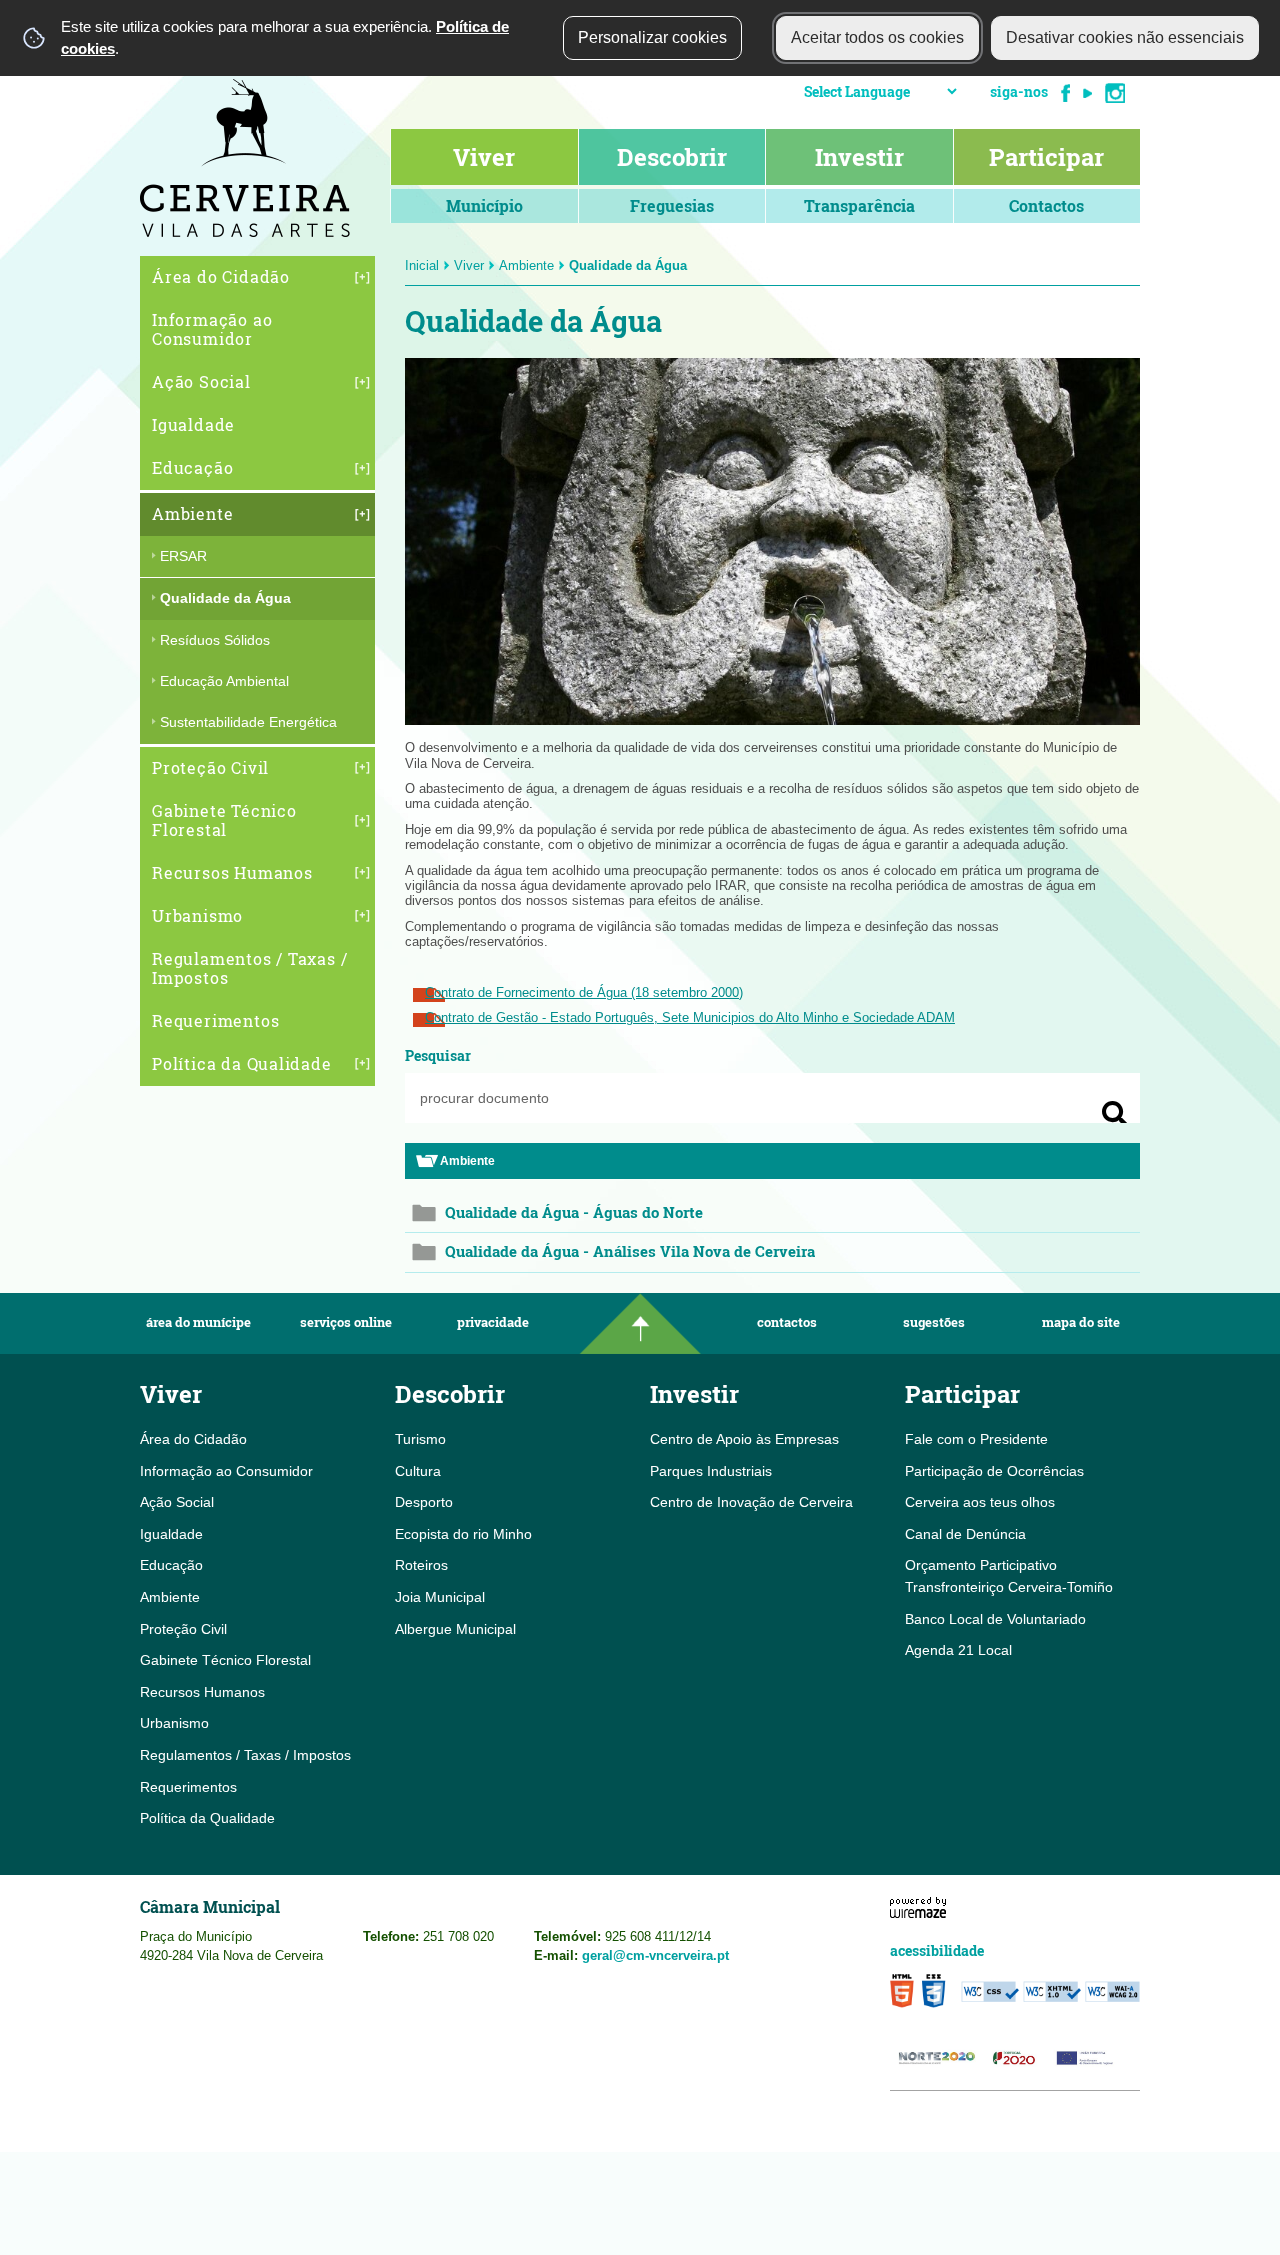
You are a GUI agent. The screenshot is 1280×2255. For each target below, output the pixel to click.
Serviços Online (346, 1322)
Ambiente (526, 265)
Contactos (787, 1322)
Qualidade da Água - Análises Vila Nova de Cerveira (630, 1251)
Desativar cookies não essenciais (1125, 37)
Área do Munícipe (198, 1322)
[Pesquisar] (1115, 1114)
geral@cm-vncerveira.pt (655, 1955)
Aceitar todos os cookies (877, 37)
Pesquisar (438, 1055)
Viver (469, 265)
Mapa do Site (1081, 1322)
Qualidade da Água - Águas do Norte (574, 1212)
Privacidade (493, 1322)
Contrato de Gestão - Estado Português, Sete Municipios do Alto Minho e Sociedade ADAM (690, 1017)
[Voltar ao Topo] (639, 1323)
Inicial (422, 265)
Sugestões (934, 1322)
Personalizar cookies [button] (652, 37)
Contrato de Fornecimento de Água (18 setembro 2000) (584, 992)
